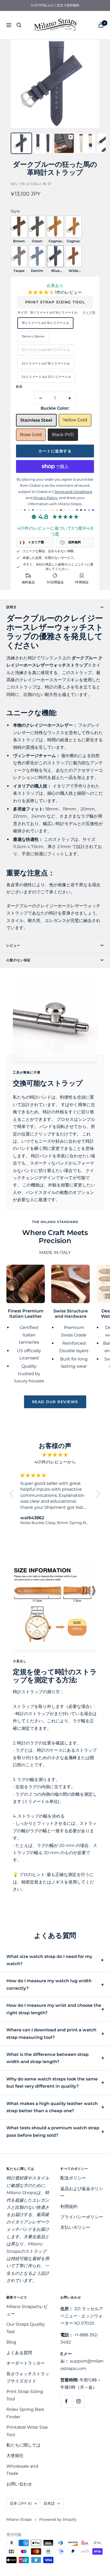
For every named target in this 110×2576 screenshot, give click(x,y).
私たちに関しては (23, 2445)
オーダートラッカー (26, 2363)
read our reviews (55, 1402)
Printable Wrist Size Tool (27, 2431)
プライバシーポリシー (82, 2217)
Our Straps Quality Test (26, 2328)
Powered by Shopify (58, 2519)
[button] (41, 292)
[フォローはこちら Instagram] (78, 2401)
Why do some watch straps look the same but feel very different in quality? (52, 2083)
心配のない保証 (19, 960)
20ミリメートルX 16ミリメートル (46, 350)
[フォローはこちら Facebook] (66, 2401)
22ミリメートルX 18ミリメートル (46, 363)
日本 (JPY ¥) (21, 2503)
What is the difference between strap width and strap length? (48, 2058)
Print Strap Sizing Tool (55, 302)
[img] (55, 1455)
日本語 (49, 2503)
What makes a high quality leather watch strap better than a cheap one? (52, 2107)
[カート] (101, 25)
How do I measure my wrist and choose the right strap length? (54, 2009)
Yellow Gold (75, 420)
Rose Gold (31, 435)
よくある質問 (19, 2353)
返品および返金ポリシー (82, 2192)
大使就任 (15, 2456)
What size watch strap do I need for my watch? (49, 1960)
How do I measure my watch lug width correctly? (49, 1984)
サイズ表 (89, 312)
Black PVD (63, 435)
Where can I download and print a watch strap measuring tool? (51, 2033)
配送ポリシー (73, 2178)
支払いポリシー (75, 2227)
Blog (11, 2342)
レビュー (13, 945)
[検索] (19, 25)
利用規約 (69, 2207)
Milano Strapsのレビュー (27, 2310)
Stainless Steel (36, 420)
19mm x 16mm (33, 336)
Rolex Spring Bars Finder (25, 2413)
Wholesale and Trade (22, 2470)
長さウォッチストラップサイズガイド (28, 2377)
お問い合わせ (19, 2484)
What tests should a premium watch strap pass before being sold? (53, 2131)
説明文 (12, 607)
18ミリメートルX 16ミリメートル (45, 323)
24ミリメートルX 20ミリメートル (46, 377)
